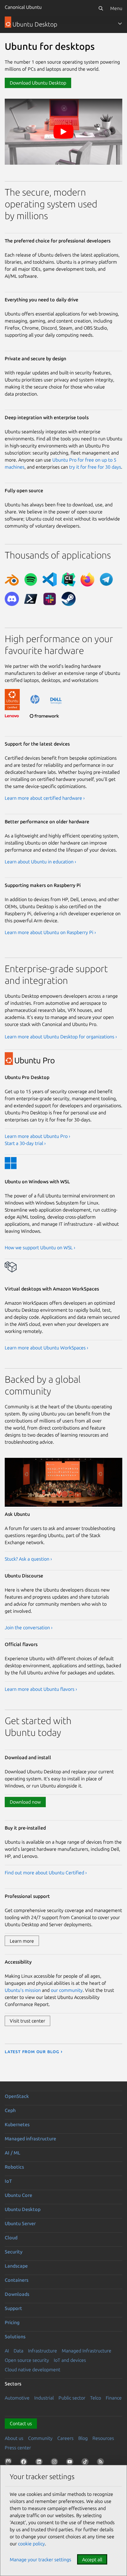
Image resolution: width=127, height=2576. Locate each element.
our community (67, 1990)
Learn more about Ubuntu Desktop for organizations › (61, 1037)
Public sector (72, 2398)
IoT (8, 2181)
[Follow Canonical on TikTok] (86, 2463)
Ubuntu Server (20, 2223)
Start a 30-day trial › (25, 1143)
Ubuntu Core (18, 2195)
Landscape (16, 2266)
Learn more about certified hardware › (45, 798)
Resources (103, 2438)
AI (7, 2351)
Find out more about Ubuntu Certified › (46, 1873)
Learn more (22, 1941)
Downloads (17, 2294)
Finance (114, 2398)
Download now (25, 1802)
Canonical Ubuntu (23, 7)
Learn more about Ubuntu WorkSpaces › (47, 1348)
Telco (96, 2398)
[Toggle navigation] (120, 24)
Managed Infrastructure (87, 2351)
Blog (83, 2438)
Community (40, 2438)
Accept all (92, 2560)
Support (13, 2308)
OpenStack (17, 2096)
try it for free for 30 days (95, 467)
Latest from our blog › (34, 2051)
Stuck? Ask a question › (28, 1559)
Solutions (15, 2337)
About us (14, 2438)
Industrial (44, 2398)
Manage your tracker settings (40, 2560)
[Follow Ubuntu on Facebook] (25, 2463)
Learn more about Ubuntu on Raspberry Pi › (50, 932)
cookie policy (31, 2544)
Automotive (17, 2398)
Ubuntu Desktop (23, 2209)
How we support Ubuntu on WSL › (40, 1247)
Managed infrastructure (30, 2139)
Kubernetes (17, 2124)
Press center (18, 2448)
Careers (65, 2438)
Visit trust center (27, 2021)
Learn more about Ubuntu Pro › (38, 1136)
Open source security (27, 2360)
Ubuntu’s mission (23, 1990)
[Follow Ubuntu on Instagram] (56, 2463)
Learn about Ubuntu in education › (40, 862)
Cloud (11, 2238)
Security (14, 2252)
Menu (116, 8)
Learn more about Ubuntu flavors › (41, 1689)
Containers (17, 2280)
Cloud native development (32, 2370)
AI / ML (13, 2153)
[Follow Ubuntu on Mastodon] (9, 2463)
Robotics (14, 2167)
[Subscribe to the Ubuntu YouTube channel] (71, 2463)
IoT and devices (70, 2360)
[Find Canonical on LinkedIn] (40, 2463)
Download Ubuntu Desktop (38, 83)
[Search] (101, 8)
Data (18, 2351)
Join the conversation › (29, 1627)
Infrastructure (43, 2351)
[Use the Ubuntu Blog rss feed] (102, 2463)
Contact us (21, 2423)
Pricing (12, 2322)
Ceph (10, 2110)
